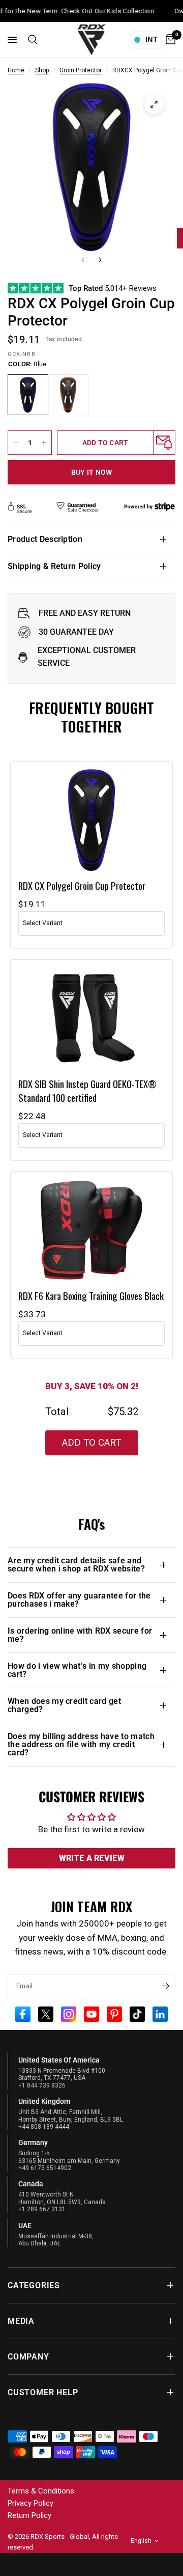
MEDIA (21, 2321)
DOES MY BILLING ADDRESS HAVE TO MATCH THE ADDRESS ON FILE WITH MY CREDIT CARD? (81, 1744)
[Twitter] (46, 2013)
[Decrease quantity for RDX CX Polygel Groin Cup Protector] (16, 443)
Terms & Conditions (41, 2491)
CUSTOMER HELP (43, 2392)
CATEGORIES (34, 2285)
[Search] (31, 40)
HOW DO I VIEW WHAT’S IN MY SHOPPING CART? (77, 1670)
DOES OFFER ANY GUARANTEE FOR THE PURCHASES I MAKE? (79, 1600)
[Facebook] (23, 2013)
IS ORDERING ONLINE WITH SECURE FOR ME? (80, 1635)
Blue (28, 395)
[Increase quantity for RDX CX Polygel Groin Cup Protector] (44, 443)
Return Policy (29, 2515)
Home (16, 70)
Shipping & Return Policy (54, 566)
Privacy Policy (30, 2503)
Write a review (92, 1858)
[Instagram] (69, 2013)
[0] (169, 40)
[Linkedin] (160, 2013)
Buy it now (92, 472)
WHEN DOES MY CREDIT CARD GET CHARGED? (64, 1705)
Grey (68, 395)
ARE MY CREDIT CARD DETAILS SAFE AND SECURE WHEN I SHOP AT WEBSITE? (76, 1565)
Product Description (45, 539)
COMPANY (28, 2357)
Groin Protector (81, 70)
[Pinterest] (114, 2013)
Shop (42, 70)
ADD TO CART (91, 1443)
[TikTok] (137, 2013)
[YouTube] (91, 2013)
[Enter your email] (165, 1986)
